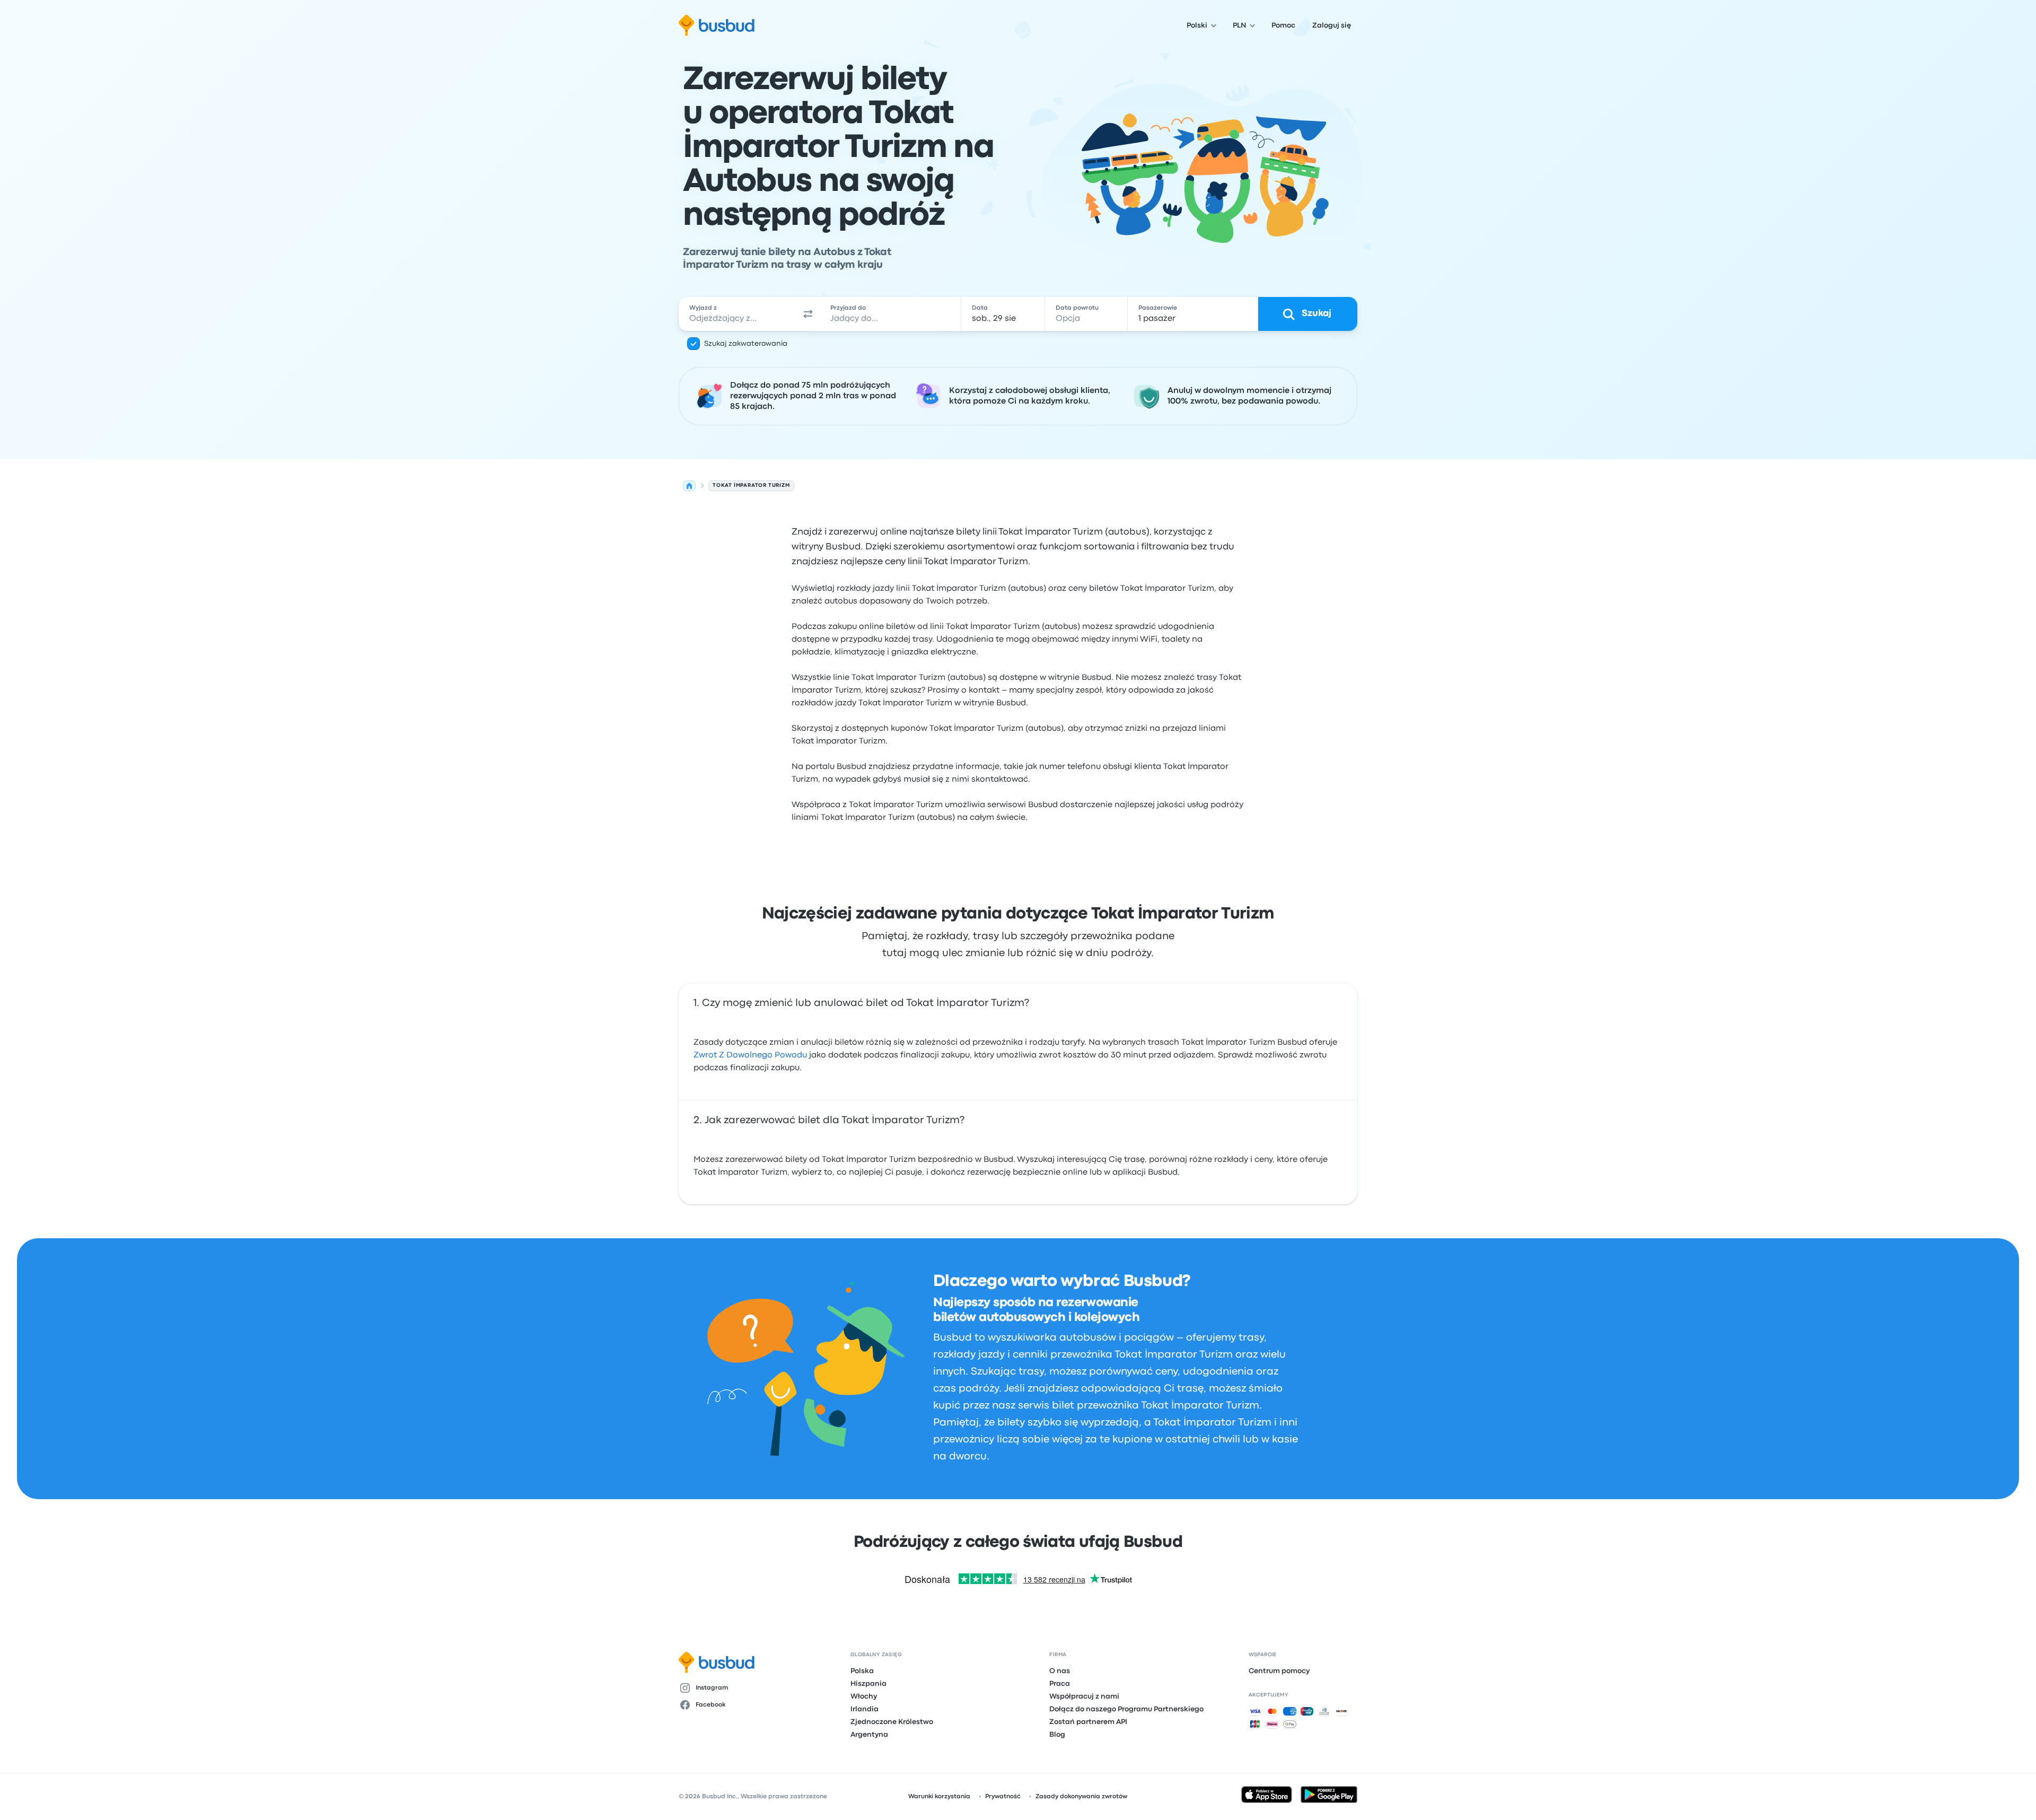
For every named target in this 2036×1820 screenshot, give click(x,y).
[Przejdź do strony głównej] (717, 25)
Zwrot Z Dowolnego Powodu (750, 1055)
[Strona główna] (689, 486)
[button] (808, 314)
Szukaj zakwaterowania (746, 344)
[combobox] (738, 314)
